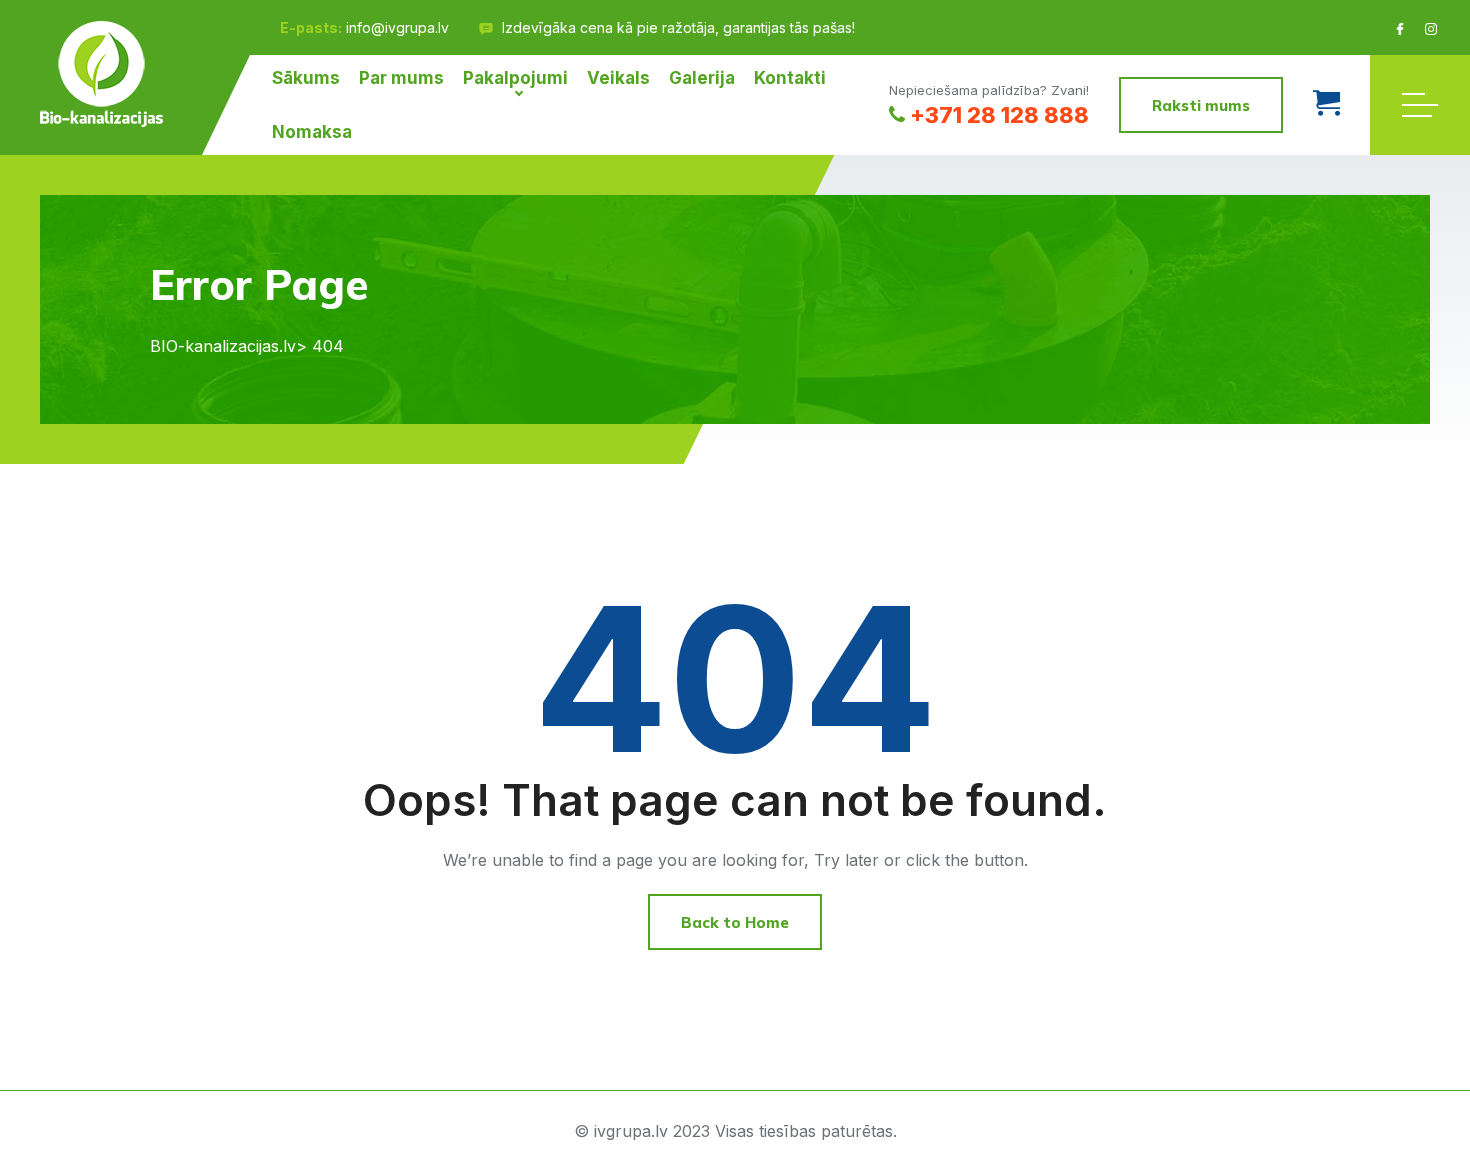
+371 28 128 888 (999, 115)
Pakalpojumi (515, 78)
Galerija (702, 78)
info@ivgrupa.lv (397, 27)
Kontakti (790, 78)
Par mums (401, 78)
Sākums (306, 78)
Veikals (618, 78)
